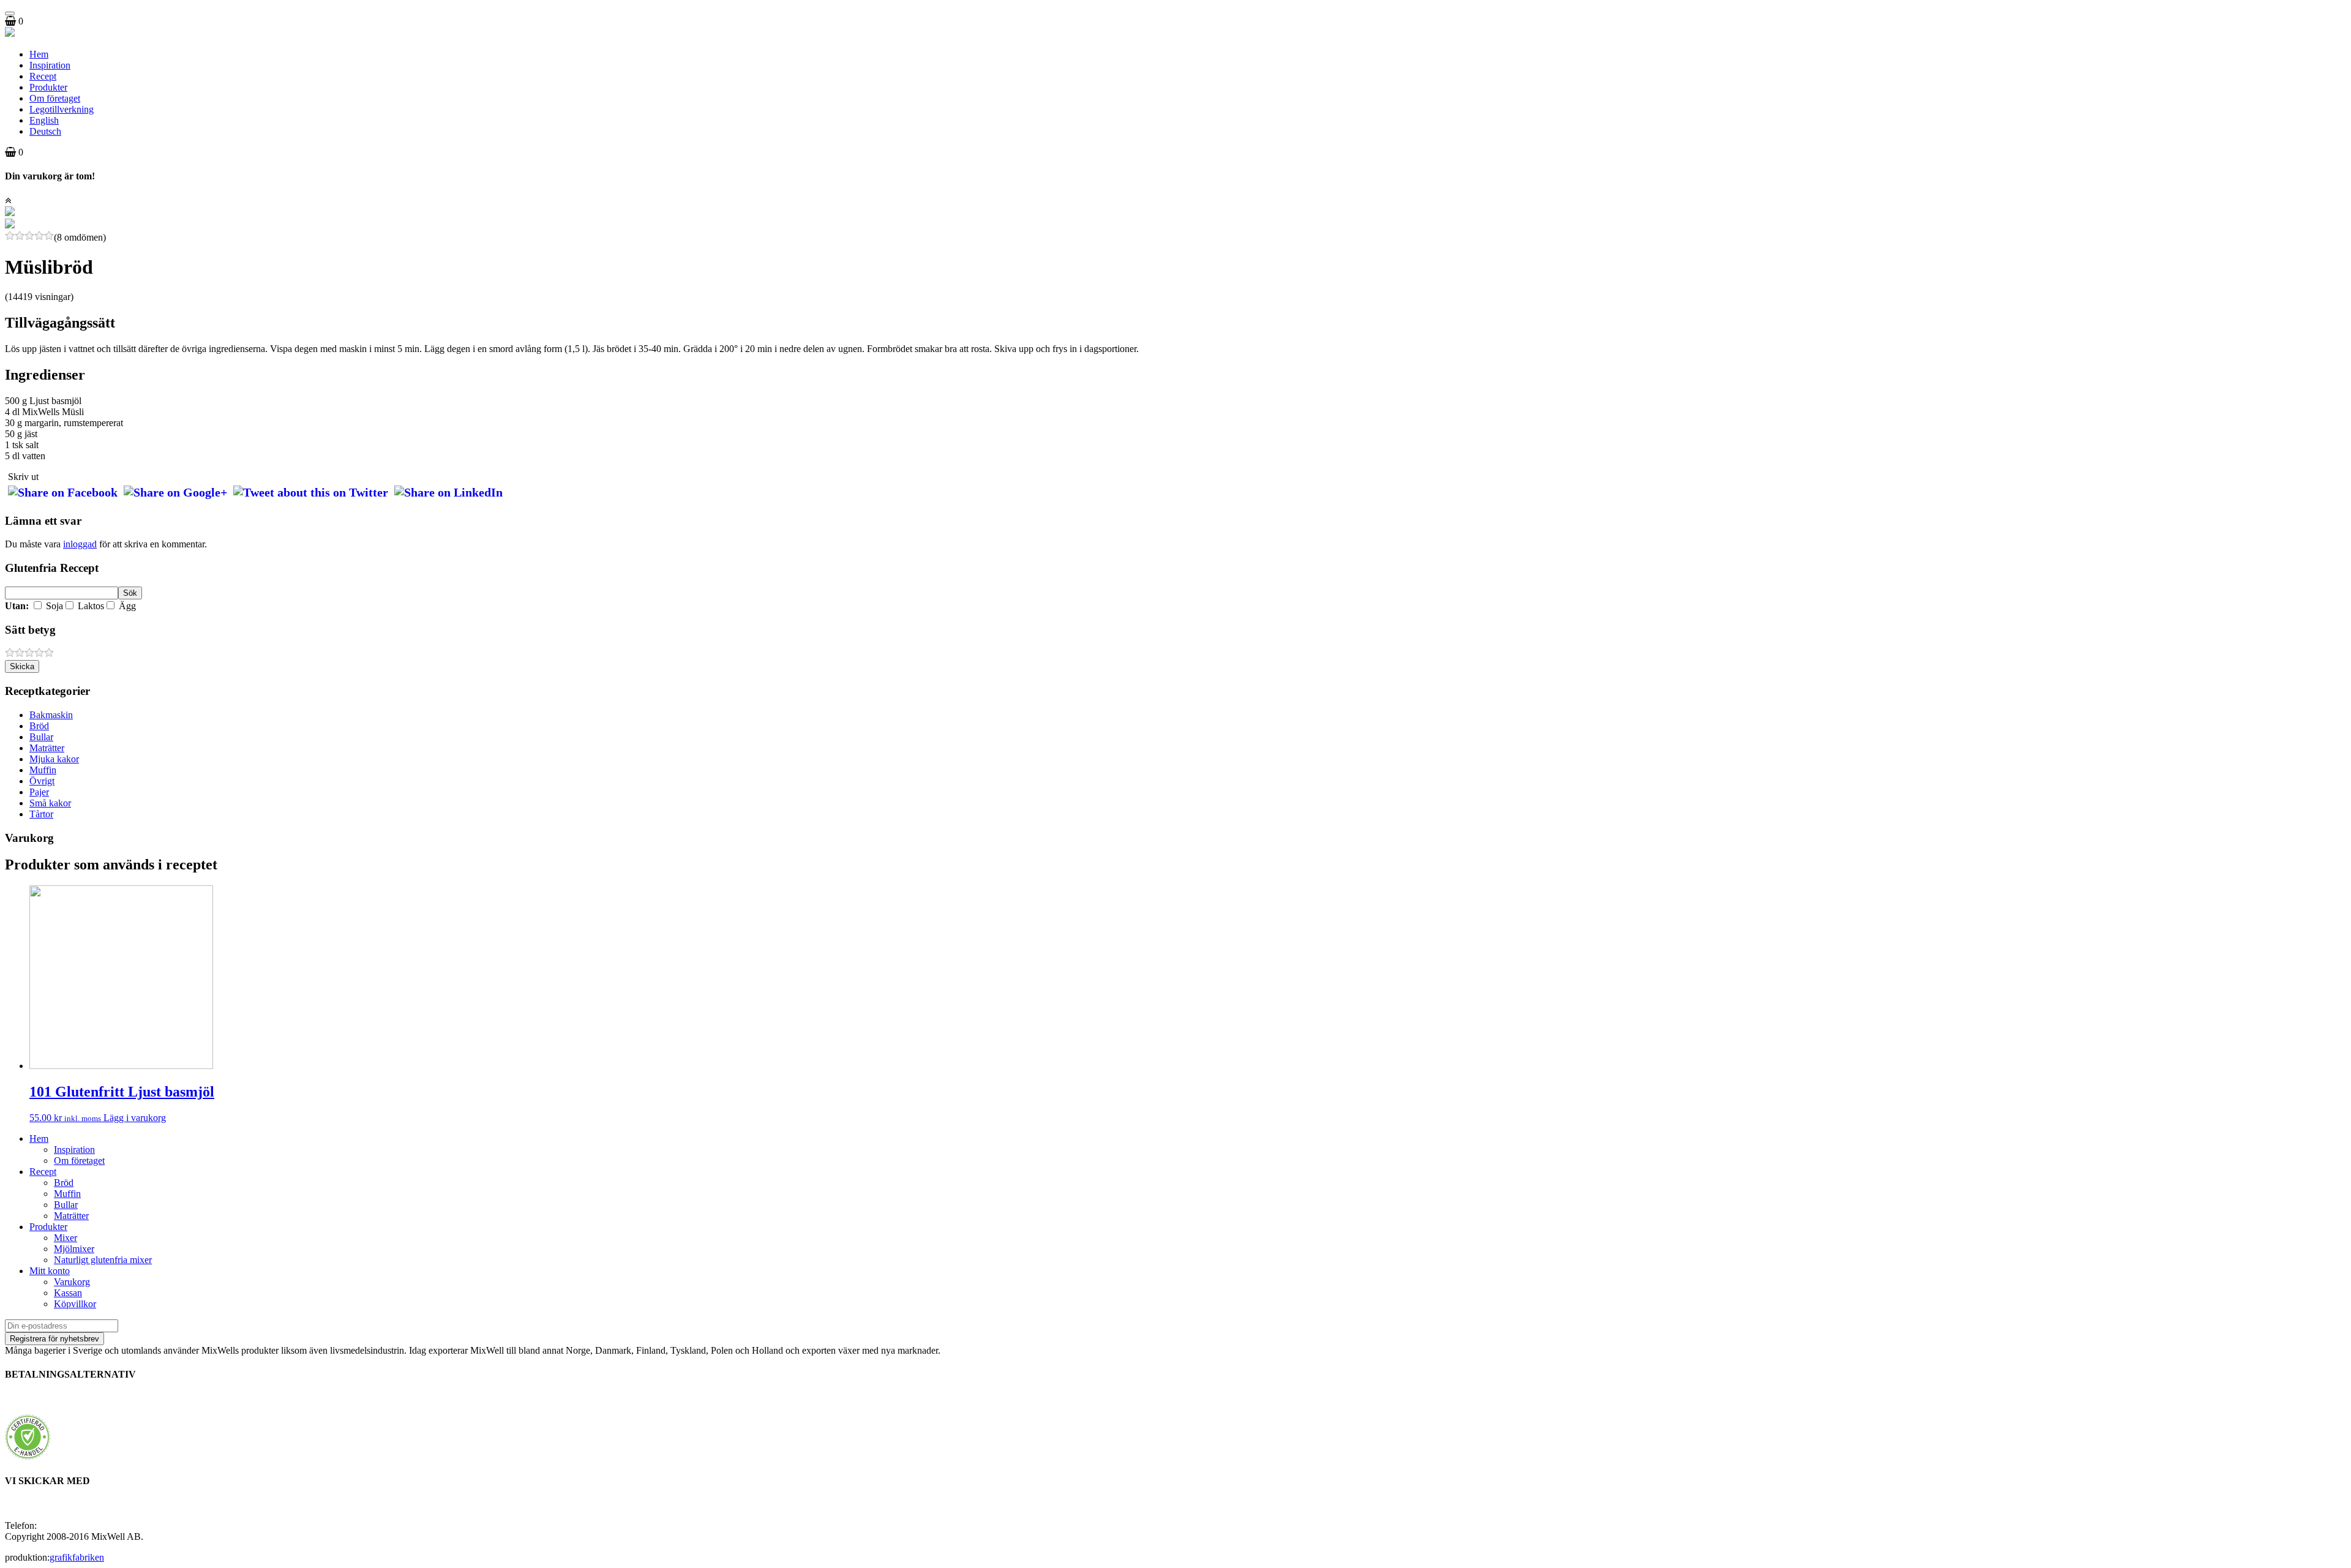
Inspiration (50, 65)
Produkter (48, 87)
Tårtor (41, 814)
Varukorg (72, 1282)
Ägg (126, 606)
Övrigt (42, 781)
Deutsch (45, 131)
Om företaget (55, 98)
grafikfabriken (77, 1557)
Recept (43, 76)
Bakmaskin (51, 715)
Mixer (66, 1238)
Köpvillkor (75, 1304)
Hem (39, 54)
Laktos (90, 606)
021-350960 (63, 1525)
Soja (53, 606)
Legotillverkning (62, 109)
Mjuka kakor (54, 759)
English (44, 120)
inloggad (80, 544)
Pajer (39, 792)
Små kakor (50, 803)
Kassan (68, 1293)
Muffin (43, 770)
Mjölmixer (74, 1249)
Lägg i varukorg (135, 1118)
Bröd (39, 726)
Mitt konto (50, 1271)
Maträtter (47, 748)
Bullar (41, 737)
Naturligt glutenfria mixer (103, 1260)
